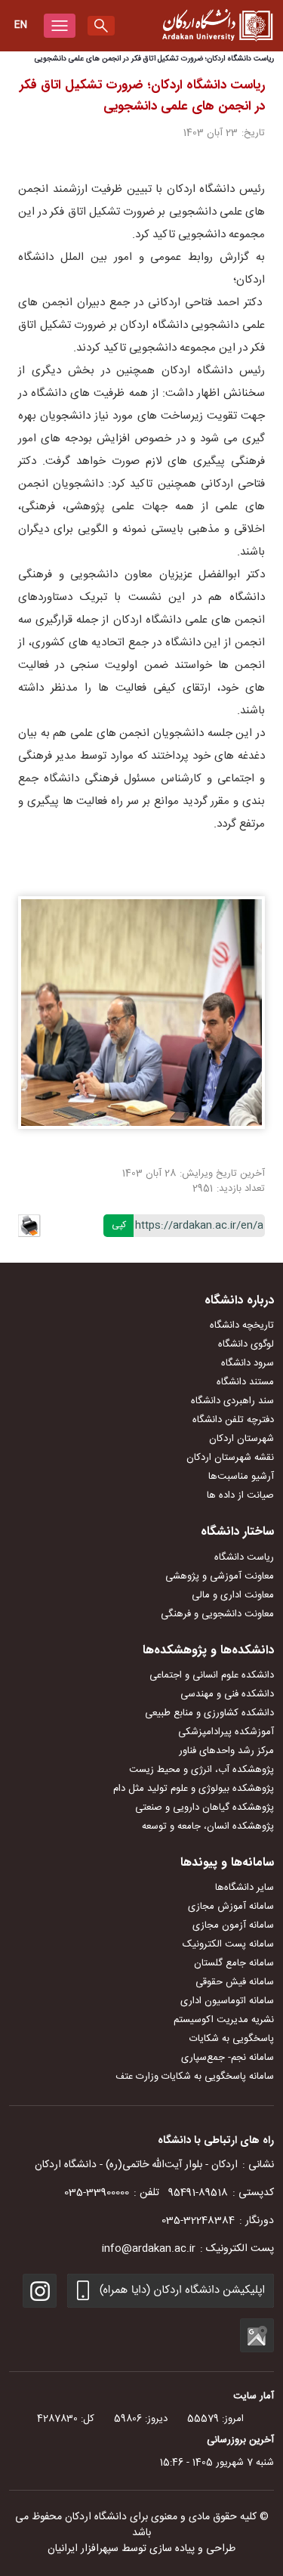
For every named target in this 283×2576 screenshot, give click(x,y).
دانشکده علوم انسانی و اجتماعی (212, 1675)
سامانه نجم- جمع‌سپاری (228, 2058)
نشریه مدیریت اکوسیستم (224, 2020)
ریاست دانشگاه (244, 1557)
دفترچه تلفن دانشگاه (233, 1420)
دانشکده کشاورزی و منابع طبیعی (209, 1713)
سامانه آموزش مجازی (231, 1906)
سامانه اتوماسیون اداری (227, 2001)
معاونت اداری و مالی (233, 1595)
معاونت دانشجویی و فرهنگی (217, 1614)
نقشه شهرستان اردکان (230, 1458)
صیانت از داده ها (240, 1495)
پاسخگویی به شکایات (232, 2039)
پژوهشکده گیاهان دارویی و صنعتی (205, 1808)
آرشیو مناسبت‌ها (241, 1477)
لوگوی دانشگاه (246, 1344)
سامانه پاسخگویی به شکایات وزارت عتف (195, 2077)
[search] (101, 26)
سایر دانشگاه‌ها (245, 1888)
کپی (119, 1225)
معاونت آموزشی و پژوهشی (220, 1576)
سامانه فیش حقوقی (235, 1982)
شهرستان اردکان (241, 1439)
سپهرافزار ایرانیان (83, 2549)
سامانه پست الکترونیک (228, 1944)
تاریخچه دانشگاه (242, 1325)
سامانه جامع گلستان (234, 1963)
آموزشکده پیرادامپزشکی (226, 1732)
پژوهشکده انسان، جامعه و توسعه (208, 1826)
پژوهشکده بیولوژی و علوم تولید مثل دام (194, 1789)
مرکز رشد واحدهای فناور (226, 1751)
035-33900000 (97, 2193)
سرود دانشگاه (248, 1363)
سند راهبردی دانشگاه (232, 1401)
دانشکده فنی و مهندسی (227, 1694)
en (21, 25)
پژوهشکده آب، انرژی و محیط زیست (201, 1770)
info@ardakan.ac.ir (149, 2249)
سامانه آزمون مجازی (233, 1925)
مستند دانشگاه (245, 1382)
